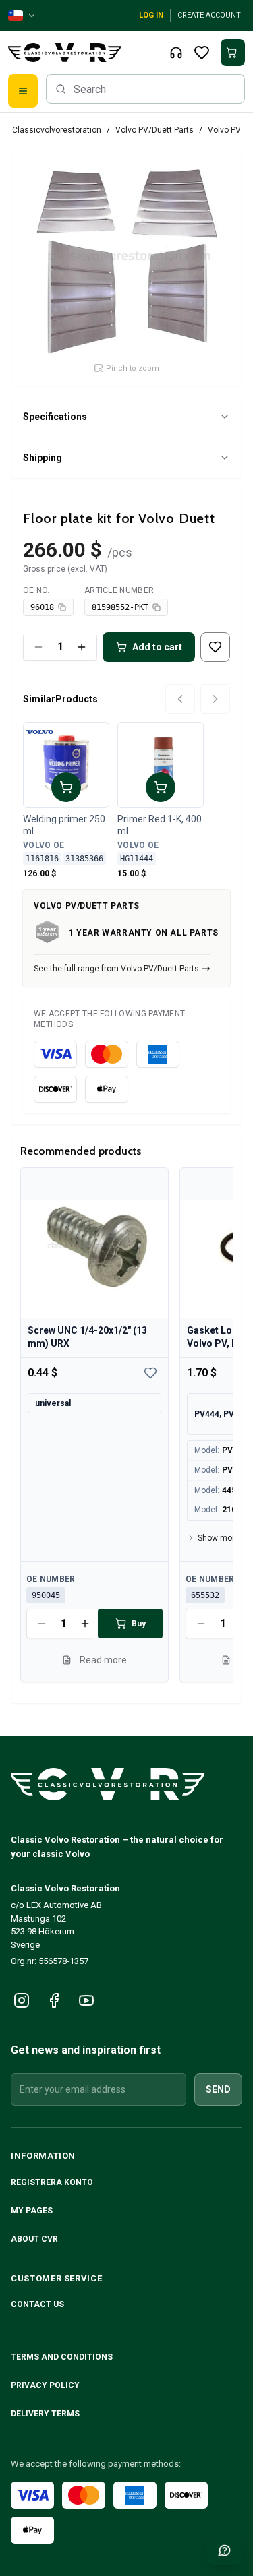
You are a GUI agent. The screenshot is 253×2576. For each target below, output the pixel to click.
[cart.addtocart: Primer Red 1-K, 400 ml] (161, 787)
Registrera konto (52, 2182)
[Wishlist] (202, 53)
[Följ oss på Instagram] (22, 2000)
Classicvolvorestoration (57, 130)
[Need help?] (225, 2550)
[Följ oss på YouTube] (86, 2000)
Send (218, 2089)
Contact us (37, 2304)
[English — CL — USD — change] (22, 16)
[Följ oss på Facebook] (54, 2000)
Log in (151, 15)
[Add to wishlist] (215, 647)
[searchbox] (145, 89)
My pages (32, 2211)
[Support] (176, 53)
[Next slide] (215, 699)
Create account (209, 15)
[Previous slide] (180, 699)
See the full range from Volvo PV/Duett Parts (116, 969)
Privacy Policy (46, 2385)
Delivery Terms (46, 2414)
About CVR (34, 2239)
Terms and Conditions (63, 2357)
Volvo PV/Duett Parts (154, 130)
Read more (103, 1659)
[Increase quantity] (82, 647)
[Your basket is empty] (233, 53)
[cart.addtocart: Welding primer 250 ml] (66, 787)
